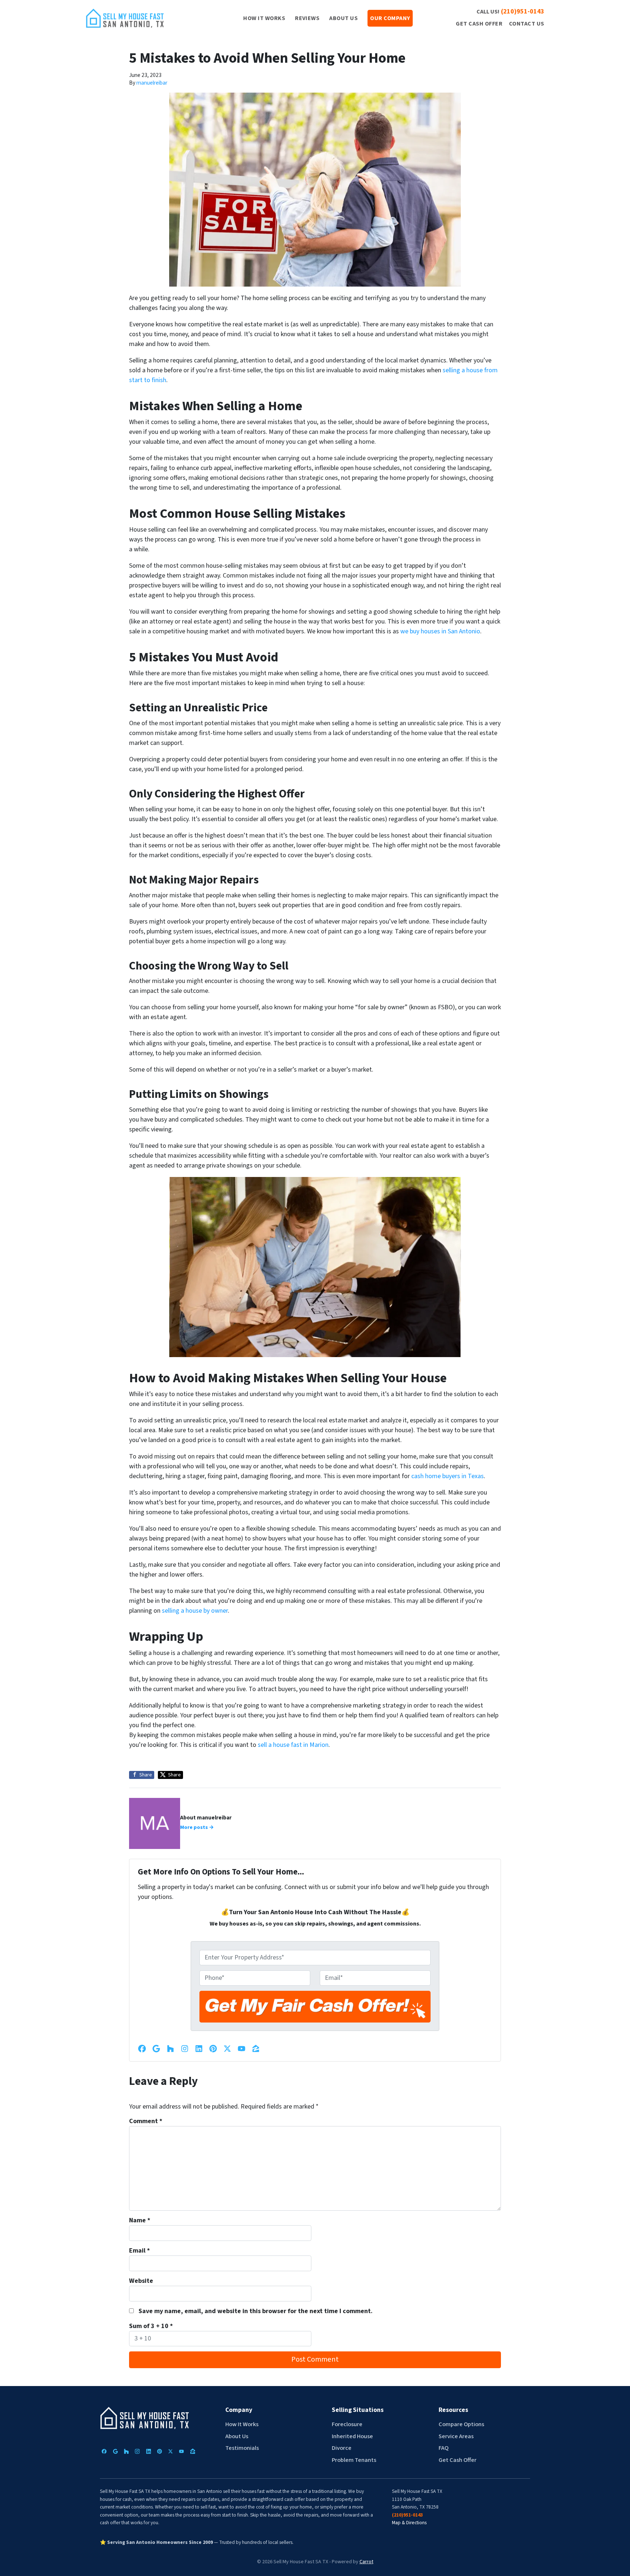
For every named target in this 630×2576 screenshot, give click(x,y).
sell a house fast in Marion (293, 1745)
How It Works (264, 18)
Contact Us (527, 24)
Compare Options (461, 2424)
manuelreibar (152, 83)
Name (140, 2220)
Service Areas (456, 2436)
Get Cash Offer (479, 24)
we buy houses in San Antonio (440, 631)
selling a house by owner (195, 1611)
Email (139, 2251)
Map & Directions (409, 2523)
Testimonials (242, 2448)
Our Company (390, 18)
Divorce (342, 2448)
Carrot (366, 2562)
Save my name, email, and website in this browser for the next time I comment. (256, 2311)
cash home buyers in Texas (448, 1476)
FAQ (444, 2448)
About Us (343, 18)
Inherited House (352, 2436)
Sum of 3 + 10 (151, 2326)
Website (141, 2281)
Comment (146, 2121)
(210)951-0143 (523, 11)
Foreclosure (347, 2424)
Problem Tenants (354, 2460)
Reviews (307, 18)
